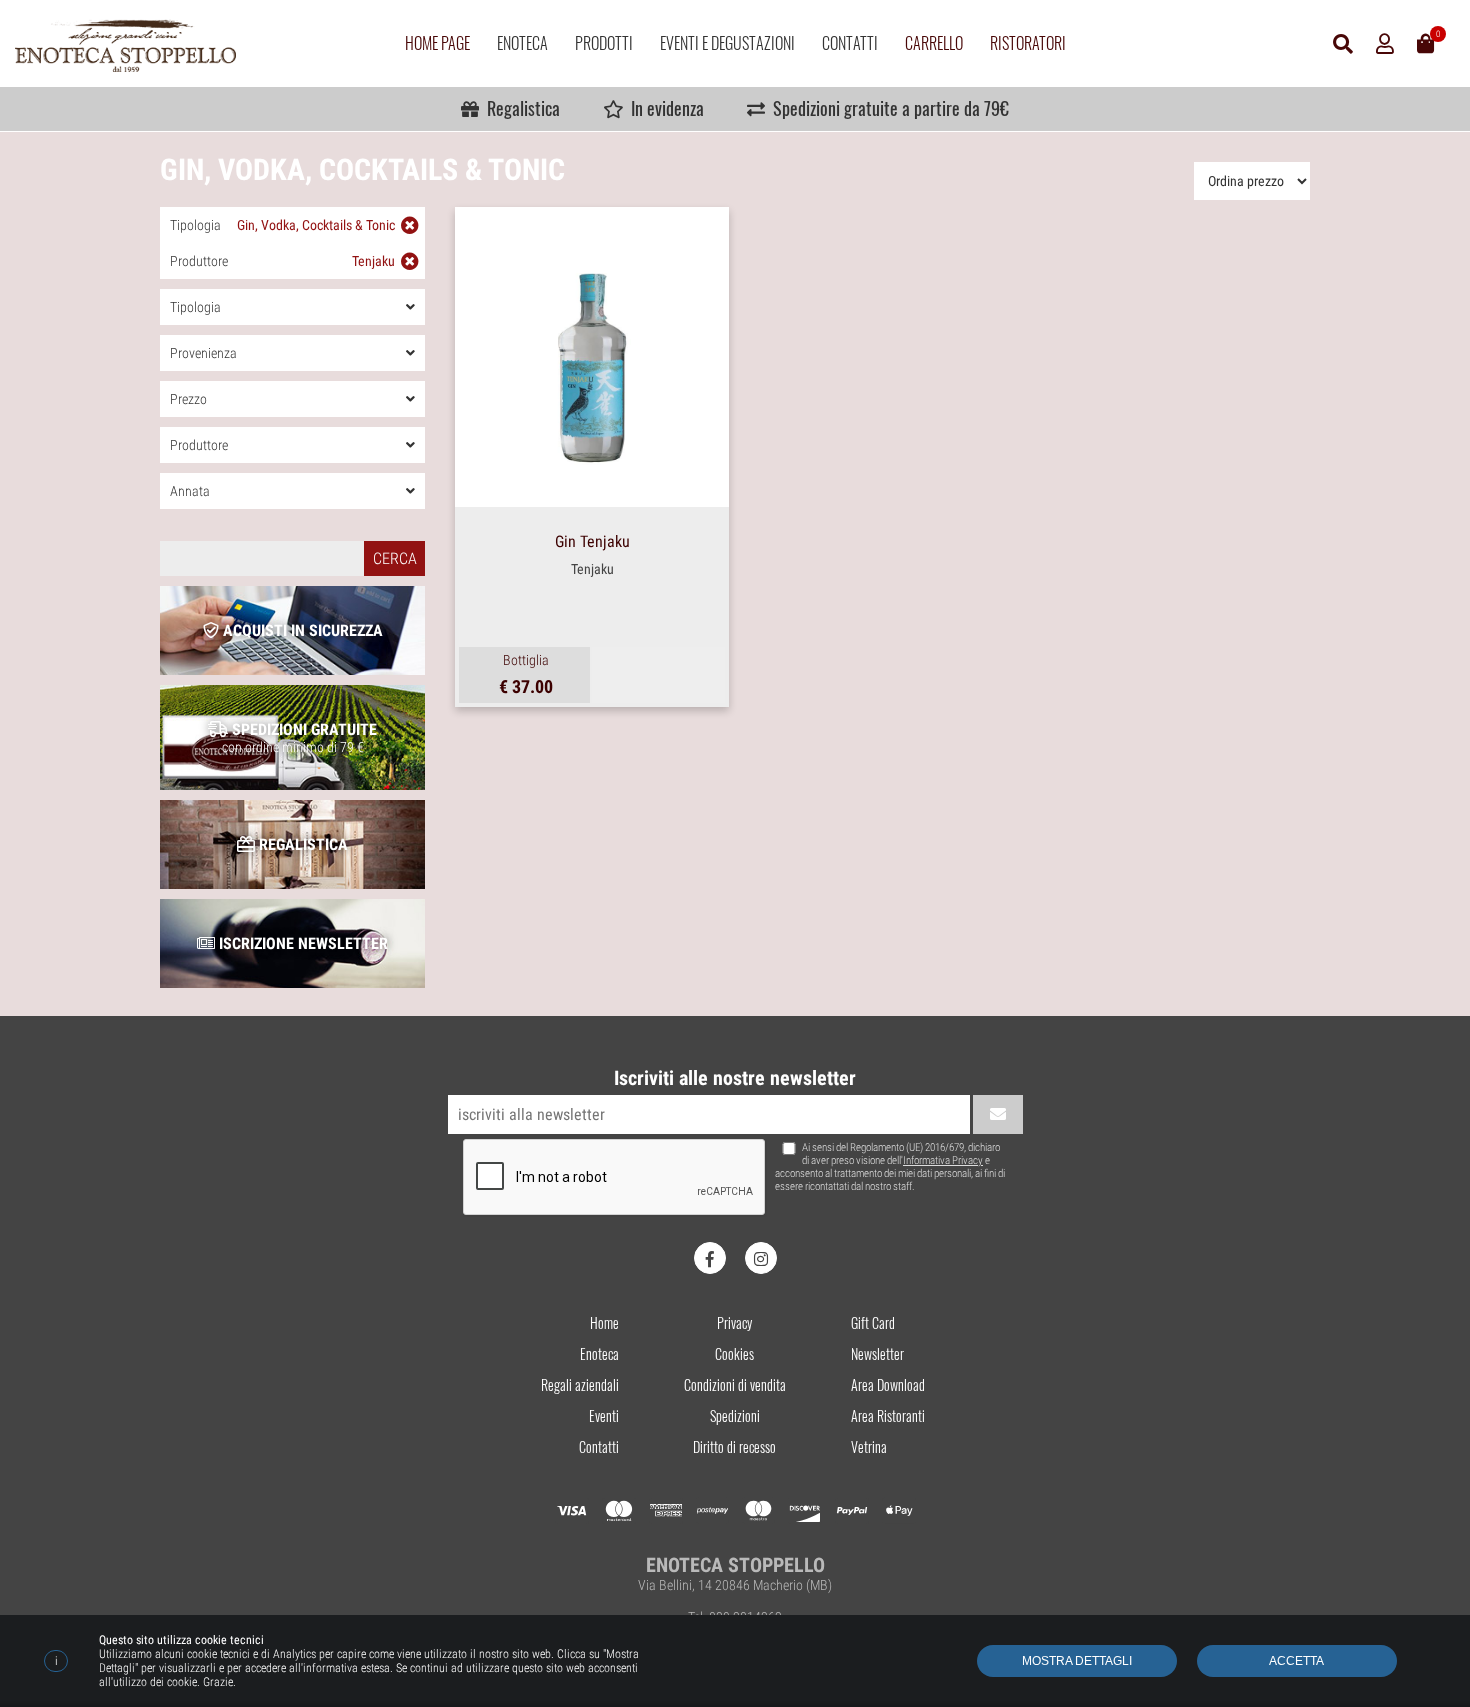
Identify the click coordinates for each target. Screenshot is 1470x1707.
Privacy (734, 1322)
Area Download (888, 1384)
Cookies (734, 1353)
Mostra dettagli (1077, 1661)
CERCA (395, 558)
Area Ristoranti (888, 1415)
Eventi (604, 1415)
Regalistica (519, 108)
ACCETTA (1296, 1661)
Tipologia (282, 225)
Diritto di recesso (734, 1446)
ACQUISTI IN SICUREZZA (301, 630)
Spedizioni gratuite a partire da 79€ (887, 108)
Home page (437, 43)
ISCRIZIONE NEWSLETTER (301, 943)
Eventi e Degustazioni (727, 43)
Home (604, 1322)
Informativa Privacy (943, 1160)
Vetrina (869, 1446)
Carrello (934, 43)
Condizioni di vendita (735, 1384)
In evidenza (663, 108)
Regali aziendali (580, 1384)
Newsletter (877, 1353)
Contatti (850, 43)
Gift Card (873, 1322)
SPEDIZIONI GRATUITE (300, 737)
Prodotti (604, 43)
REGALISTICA (301, 844)
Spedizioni (735, 1415)
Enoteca (522, 43)
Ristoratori (1028, 43)
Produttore (282, 261)
